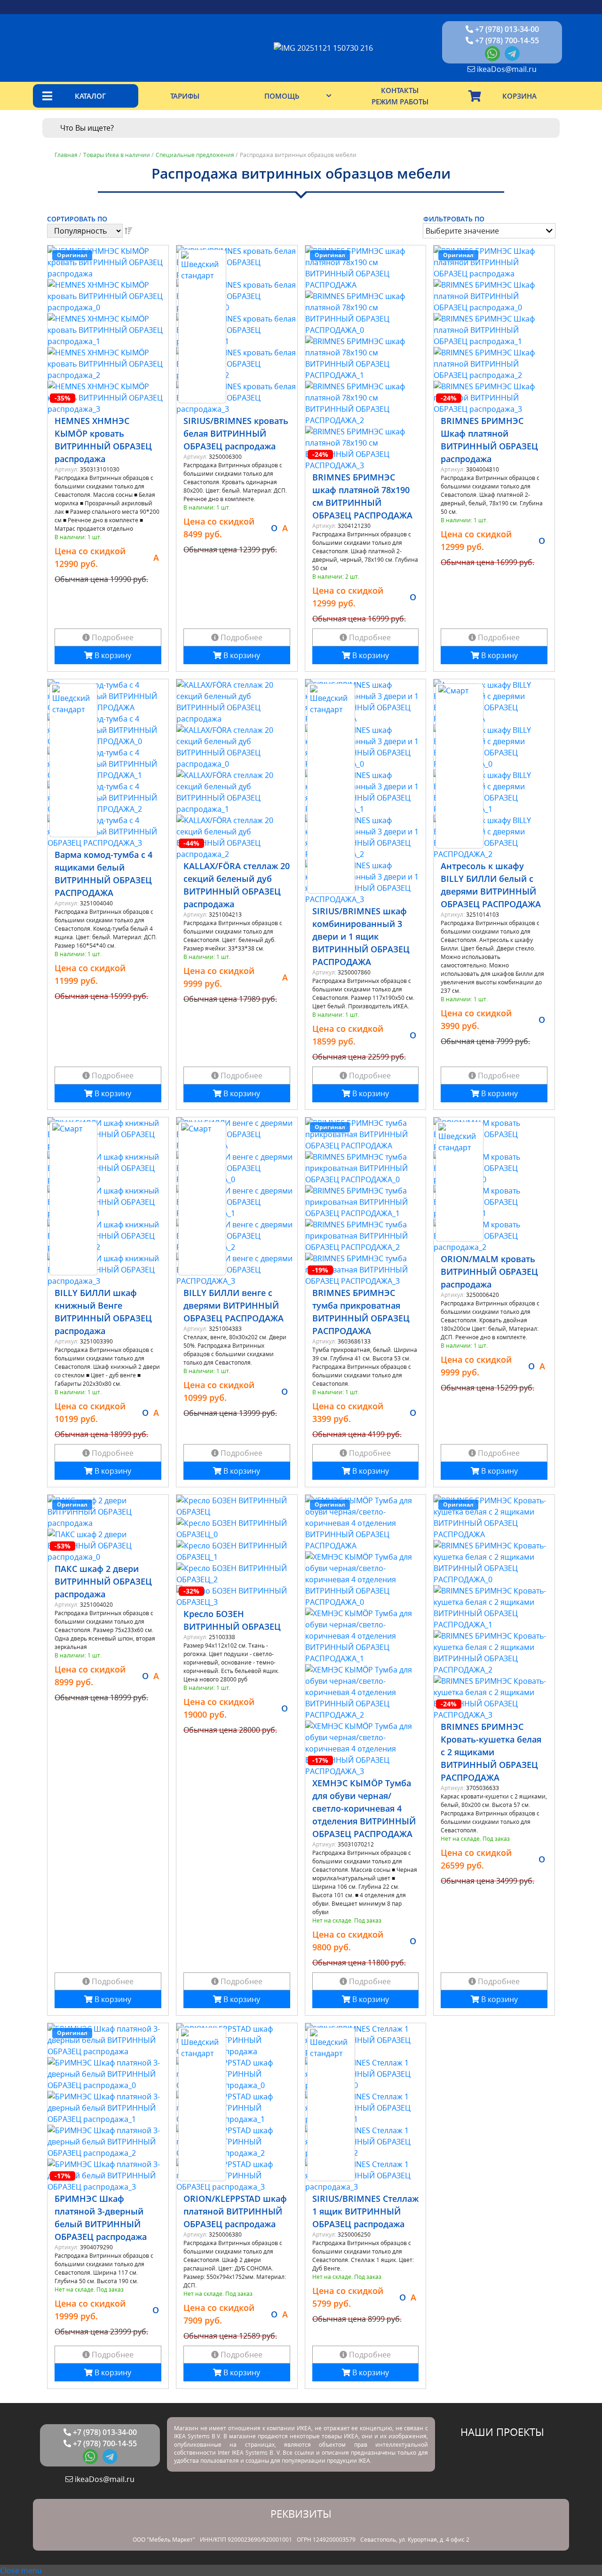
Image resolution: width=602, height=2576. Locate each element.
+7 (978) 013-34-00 (506, 29)
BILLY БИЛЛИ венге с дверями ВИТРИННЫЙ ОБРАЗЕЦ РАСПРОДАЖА (234, 1305)
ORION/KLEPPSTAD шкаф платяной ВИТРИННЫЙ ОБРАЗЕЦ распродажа (235, 2211)
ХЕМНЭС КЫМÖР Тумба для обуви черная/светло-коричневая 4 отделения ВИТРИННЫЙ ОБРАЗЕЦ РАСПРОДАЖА (364, 1808)
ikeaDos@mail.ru (506, 69)
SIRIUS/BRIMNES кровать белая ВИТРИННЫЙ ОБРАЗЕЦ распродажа (236, 433)
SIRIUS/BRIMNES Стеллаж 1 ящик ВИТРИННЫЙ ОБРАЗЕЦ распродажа (365, 2211)
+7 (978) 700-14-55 (506, 40)
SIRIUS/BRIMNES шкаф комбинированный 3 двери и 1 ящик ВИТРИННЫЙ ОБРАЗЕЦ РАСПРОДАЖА (361, 936)
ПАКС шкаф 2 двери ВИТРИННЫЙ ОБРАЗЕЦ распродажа (103, 1581)
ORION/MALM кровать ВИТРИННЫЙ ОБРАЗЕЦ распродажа (489, 1272)
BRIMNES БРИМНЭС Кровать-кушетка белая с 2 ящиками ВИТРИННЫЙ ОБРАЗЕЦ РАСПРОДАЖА (491, 1752)
